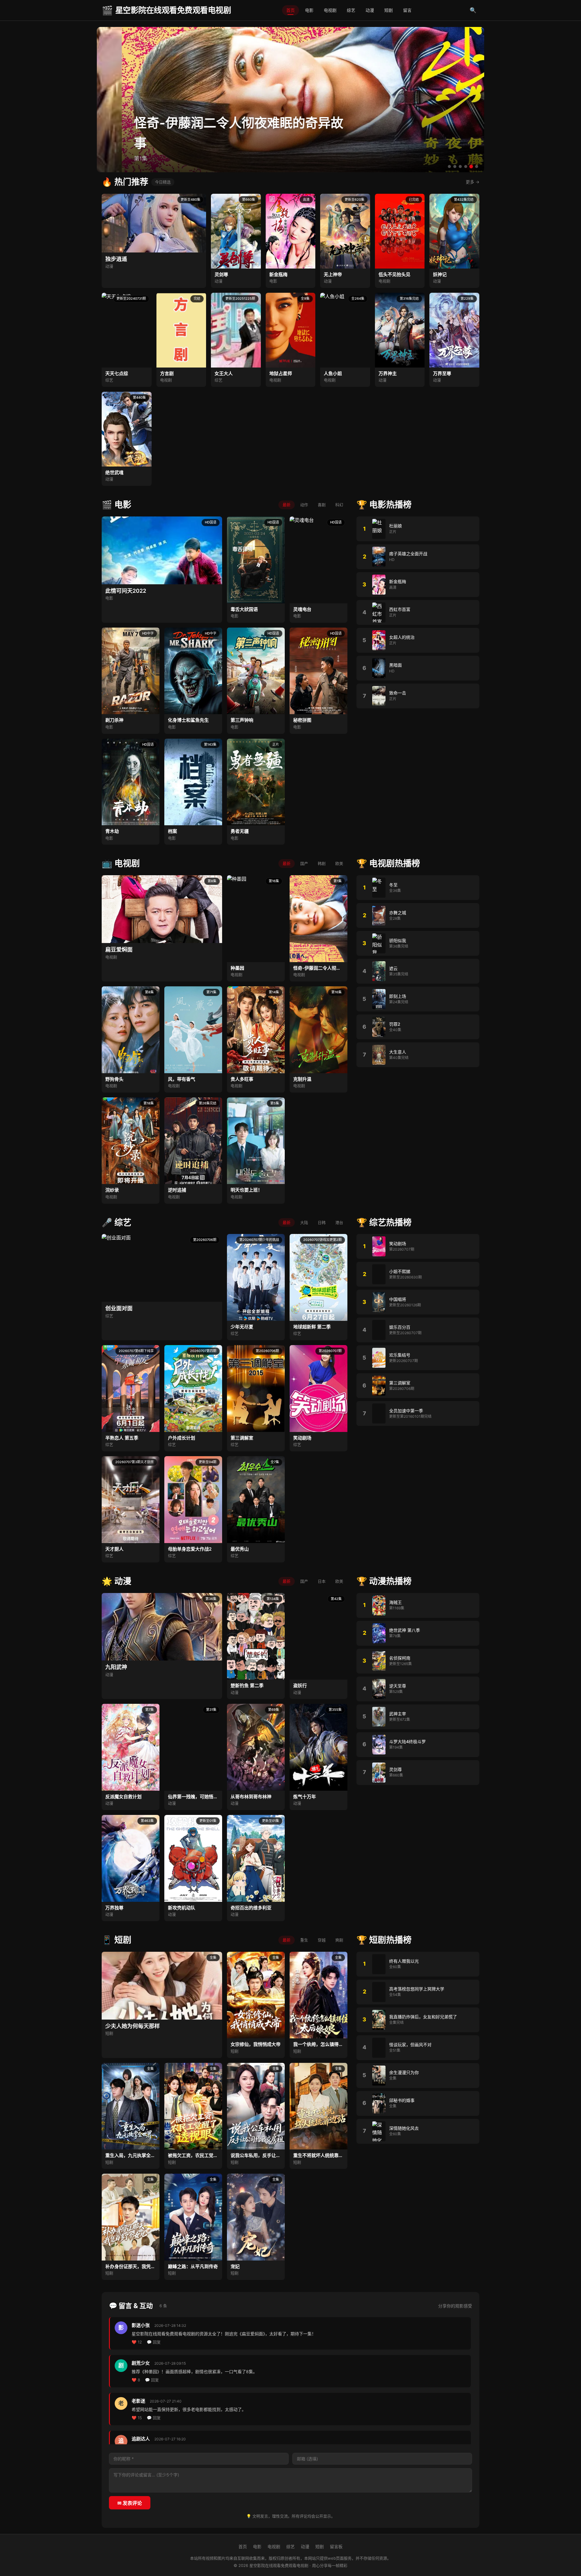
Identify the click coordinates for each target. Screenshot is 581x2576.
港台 (339, 1222)
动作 (304, 505)
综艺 (351, 10)
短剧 (389, 10)
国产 (304, 863)
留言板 (336, 2546)
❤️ (137, 2342)
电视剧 (330, 10)
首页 (290, 10)
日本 (322, 1581)
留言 (407, 10)
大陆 (304, 1222)
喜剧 (322, 505)
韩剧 (322, 863)
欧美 (339, 863)
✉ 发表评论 (130, 2503)
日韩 (322, 1222)
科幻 (339, 505)
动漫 (370, 10)
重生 (304, 1940)
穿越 (322, 1940)
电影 (309, 10)
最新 (287, 505)
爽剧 (339, 1940)
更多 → (473, 182)
